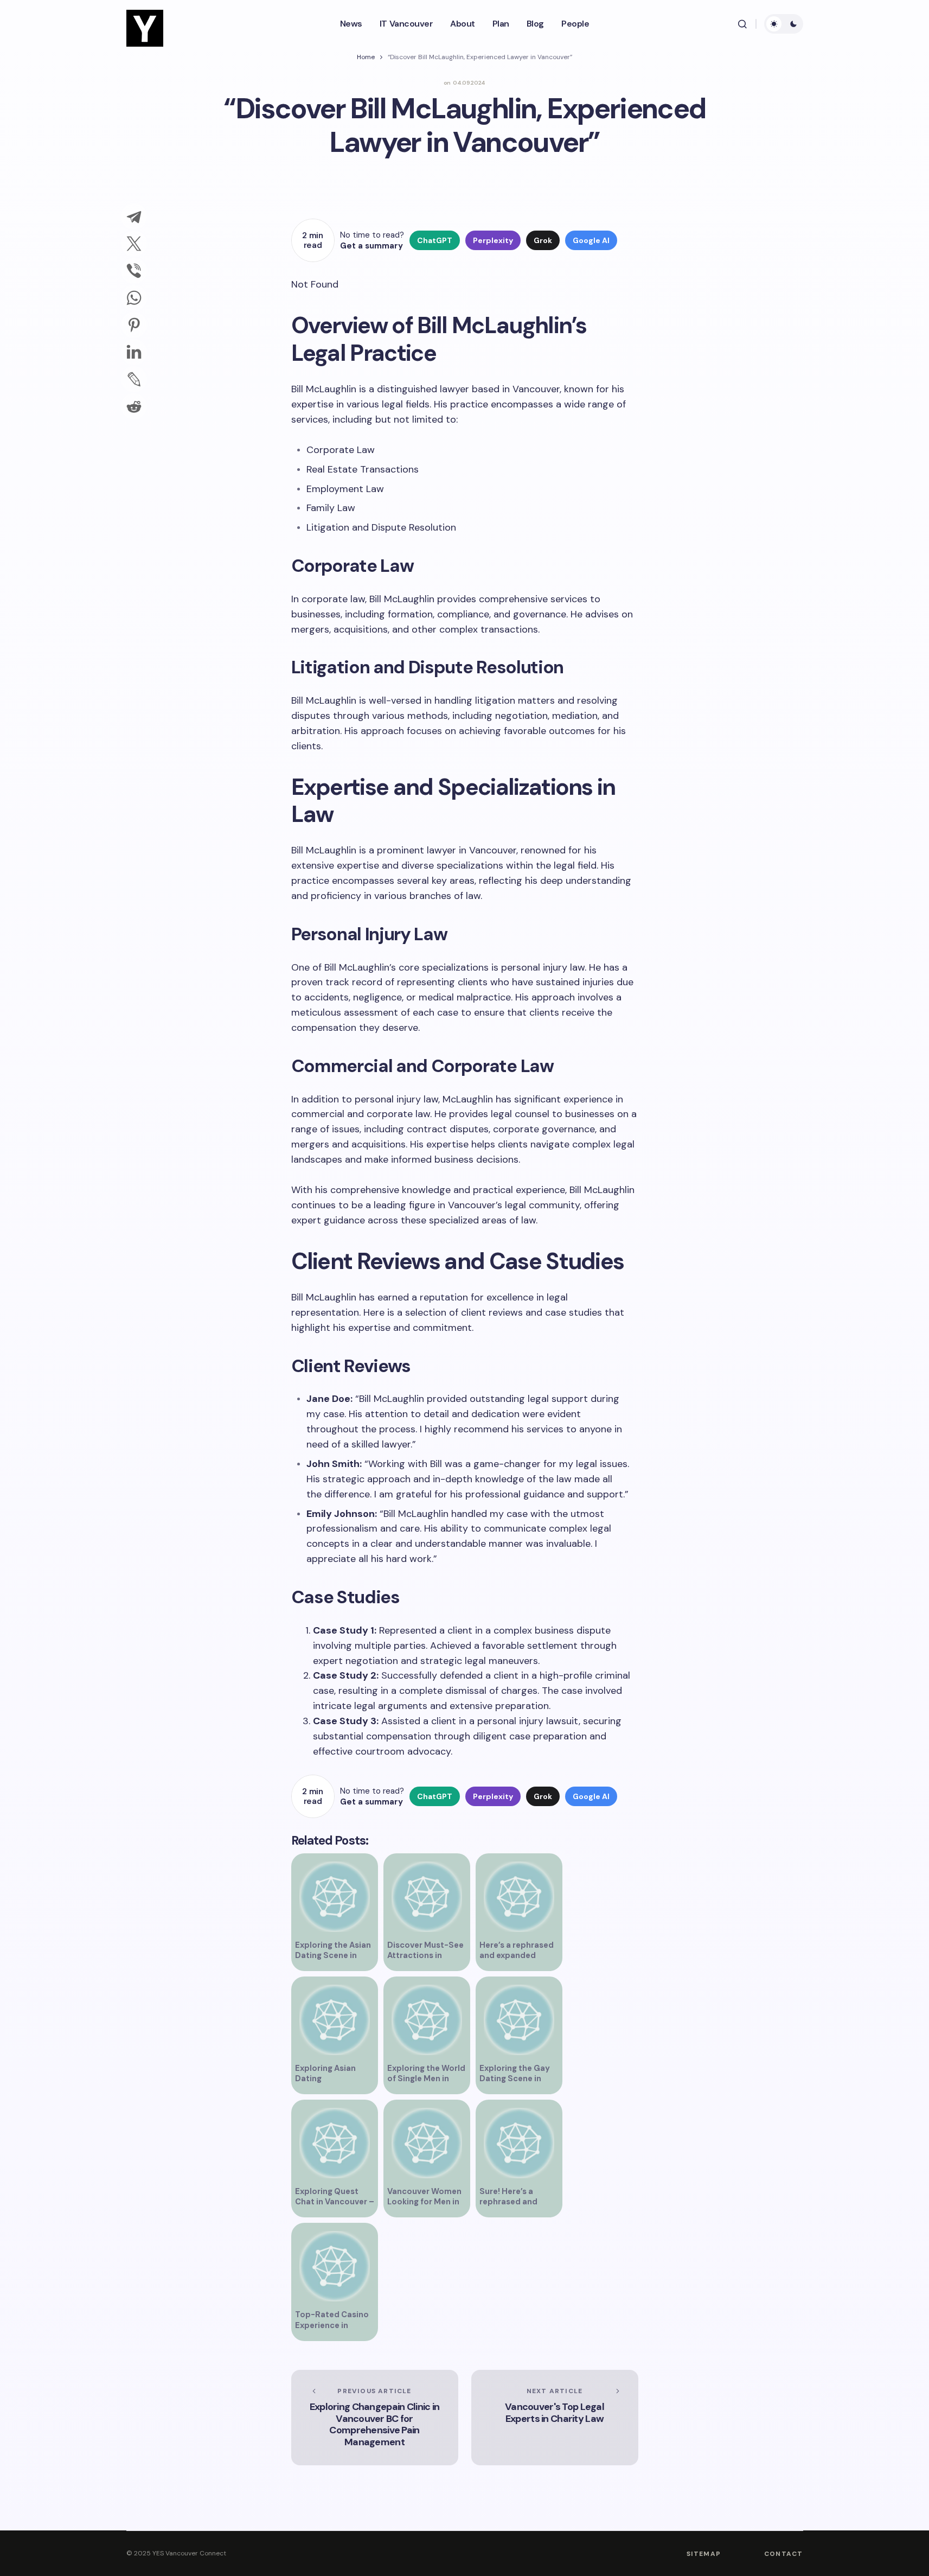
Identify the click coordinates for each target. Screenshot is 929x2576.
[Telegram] (134, 216)
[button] (742, 24)
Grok (543, 240)
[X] (134, 244)
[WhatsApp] (134, 298)
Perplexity (493, 240)
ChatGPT (435, 240)
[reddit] (134, 406)
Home (366, 57)
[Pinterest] (134, 325)
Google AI (591, 240)
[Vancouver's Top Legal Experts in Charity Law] (555, 2418)
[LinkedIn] (134, 352)
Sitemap (704, 2554)
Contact (783, 2554)
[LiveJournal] (134, 379)
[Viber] (134, 271)
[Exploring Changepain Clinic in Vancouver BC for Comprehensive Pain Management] (375, 2418)
